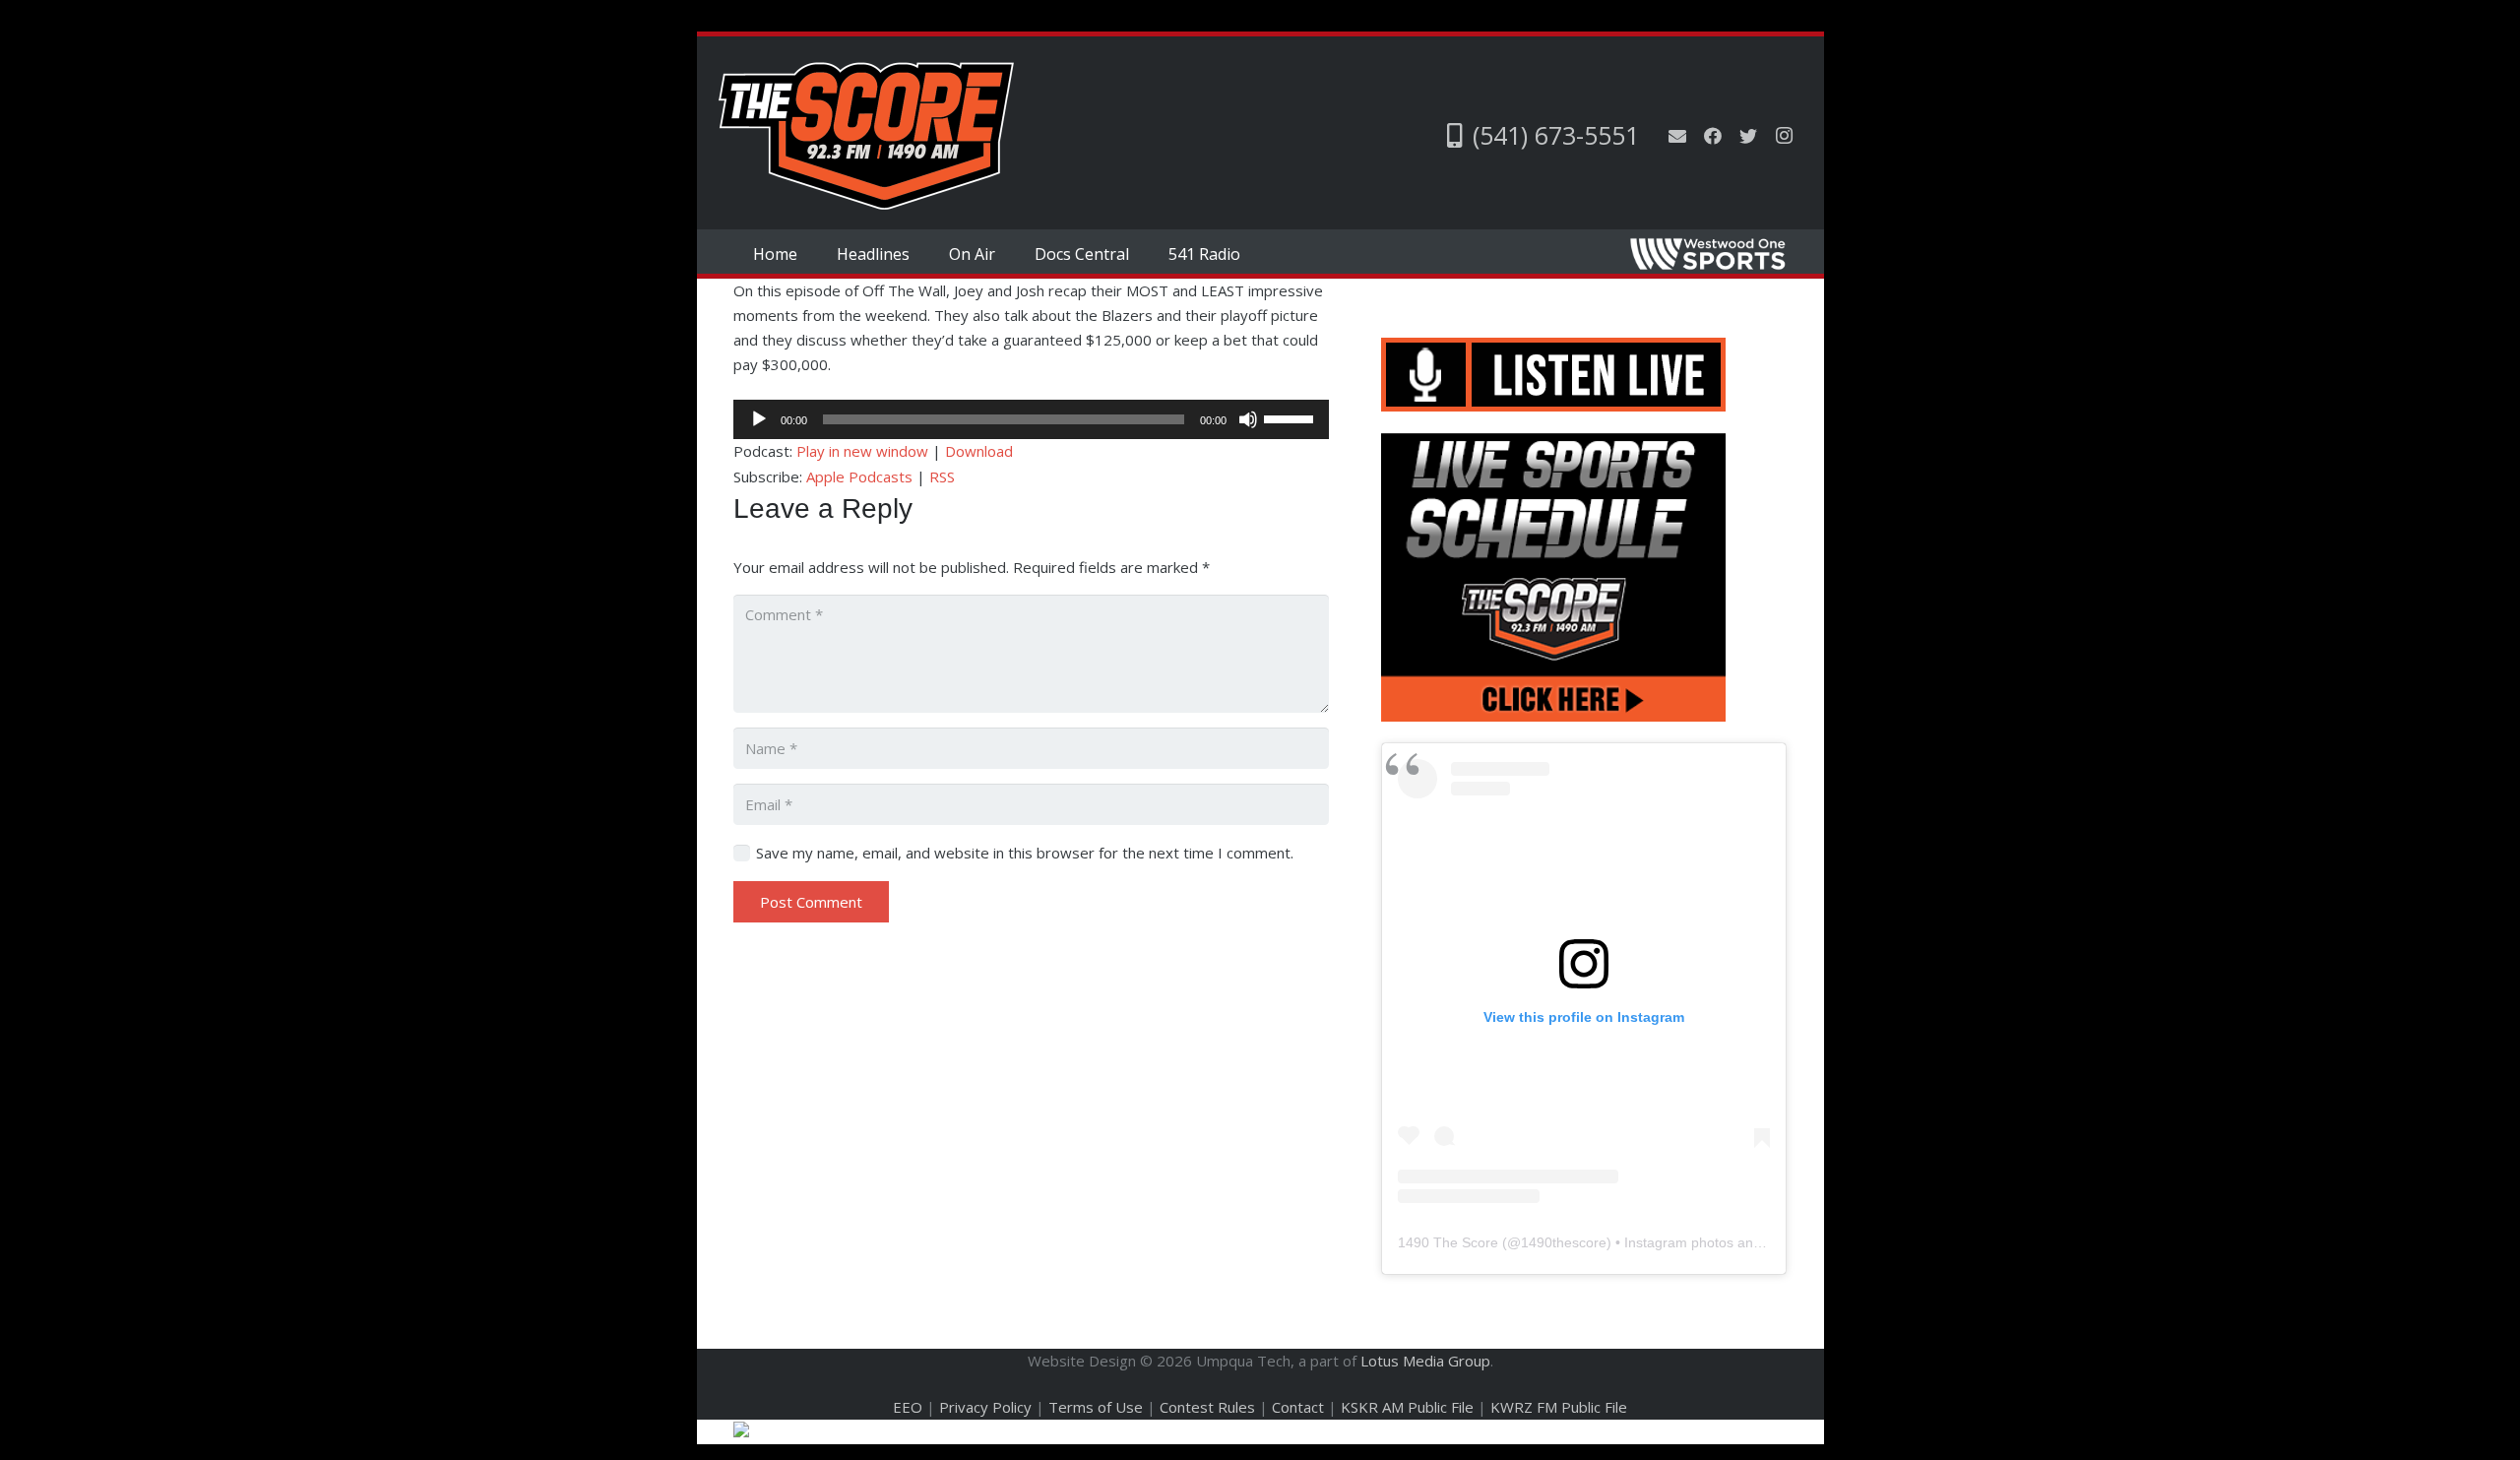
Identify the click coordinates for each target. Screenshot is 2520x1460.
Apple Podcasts (859, 476)
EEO (908, 1407)
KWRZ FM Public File (1559, 1407)
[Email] (1677, 136)
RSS (942, 476)
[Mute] (1248, 419)
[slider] (1291, 417)
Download (979, 451)
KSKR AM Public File (1407, 1407)
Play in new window (862, 451)
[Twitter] (1748, 136)
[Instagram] (1784, 136)
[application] (1031, 419)
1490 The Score (1448, 1242)
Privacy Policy (985, 1407)
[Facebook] (1713, 136)
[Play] (759, 419)
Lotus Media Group (1425, 1361)
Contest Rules (1207, 1407)
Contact (1298, 1407)
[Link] (866, 136)
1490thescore (1564, 1242)
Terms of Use (1096, 1407)
